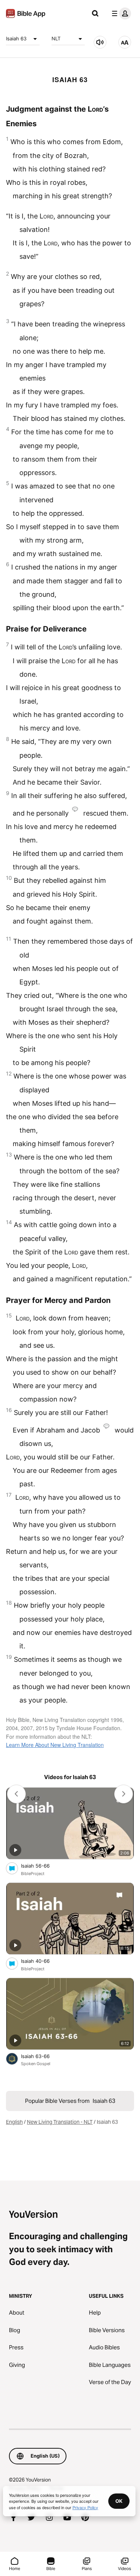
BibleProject (33, 1874)
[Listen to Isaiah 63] (100, 42)
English (14, 2122)
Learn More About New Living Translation (55, 1745)
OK (119, 2501)
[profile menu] (120, 13)
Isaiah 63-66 (41, 2056)
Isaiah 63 (16, 38)
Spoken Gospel (36, 2064)
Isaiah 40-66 (41, 1961)
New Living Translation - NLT (60, 2122)
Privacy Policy (85, 2507)
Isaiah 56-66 (42, 1866)
